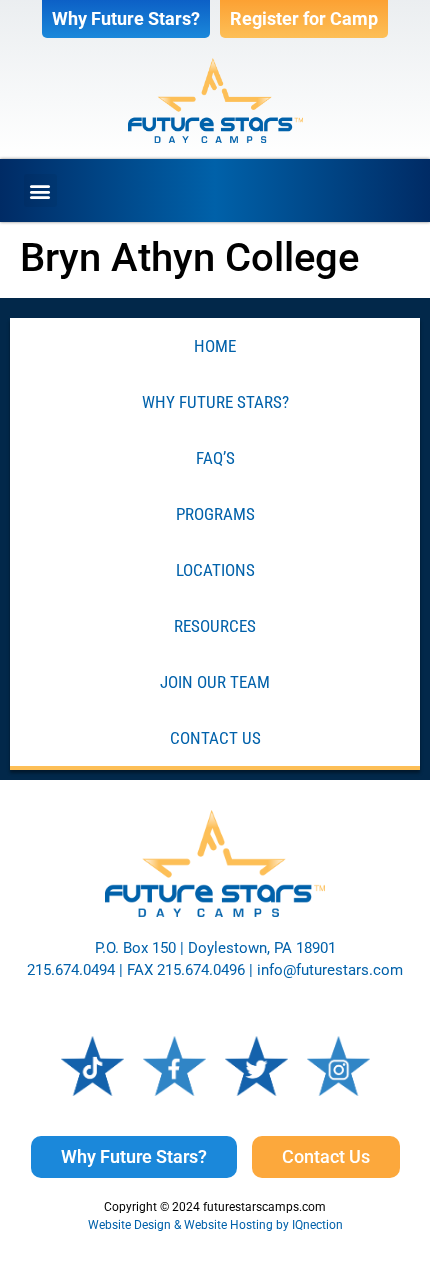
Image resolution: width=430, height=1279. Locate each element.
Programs (215, 514)
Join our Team (215, 682)
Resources (215, 626)
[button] (40, 190)
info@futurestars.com (330, 970)
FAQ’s (215, 458)
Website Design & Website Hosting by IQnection (215, 1225)
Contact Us (215, 738)
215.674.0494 (71, 970)
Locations (215, 570)
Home (215, 346)
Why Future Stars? (215, 402)
